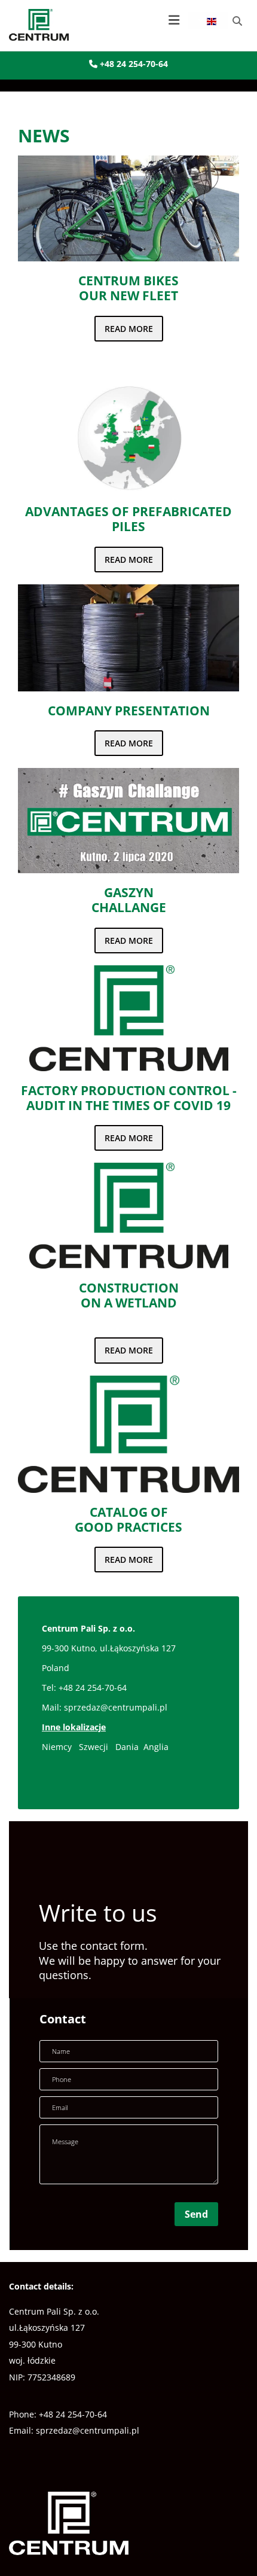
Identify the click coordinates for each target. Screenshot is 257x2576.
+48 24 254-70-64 (128, 64)
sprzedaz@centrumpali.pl (116, 1707)
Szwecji (95, 1747)
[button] (127, 20)
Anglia (156, 1747)
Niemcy (57, 1747)
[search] (237, 21)
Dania (128, 1747)
